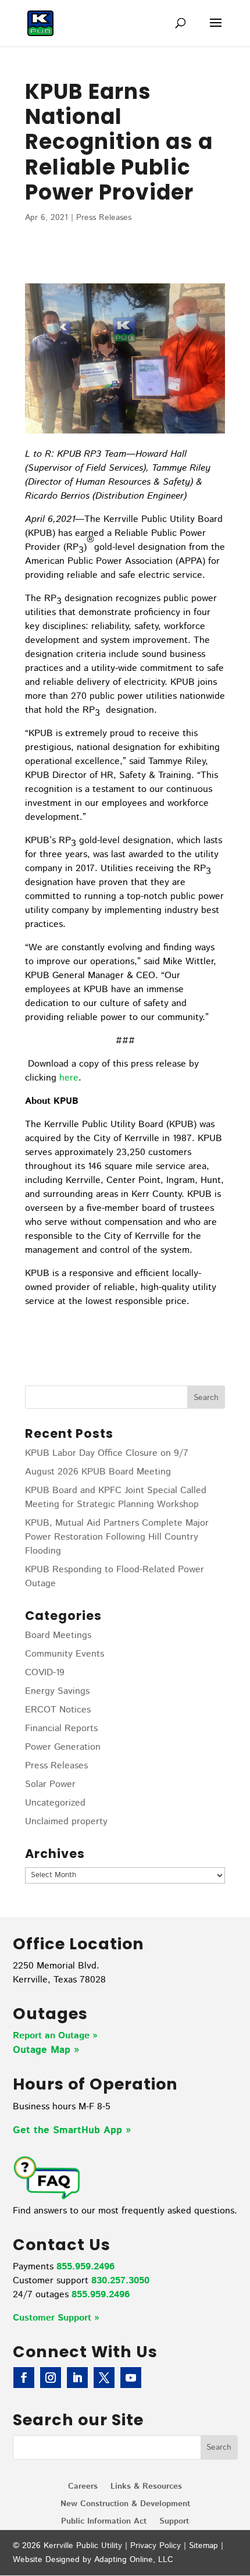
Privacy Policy (156, 2546)
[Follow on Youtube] (131, 2378)
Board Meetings (58, 1635)
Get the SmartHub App (69, 2130)
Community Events (65, 1654)
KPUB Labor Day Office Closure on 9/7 (107, 1453)
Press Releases (104, 218)
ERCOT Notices (58, 1710)
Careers (83, 2487)
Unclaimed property (66, 1822)
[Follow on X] (104, 2378)
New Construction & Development (125, 2505)
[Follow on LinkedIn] (77, 2378)
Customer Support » (56, 2318)
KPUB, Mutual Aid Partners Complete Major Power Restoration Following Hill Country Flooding (117, 1537)
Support (174, 2522)
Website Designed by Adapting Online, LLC (93, 2560)
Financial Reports (61, 1728)
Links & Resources (146, 2487)
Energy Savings (57, 1691)
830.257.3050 (120, 2281)
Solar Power (50, 1784)
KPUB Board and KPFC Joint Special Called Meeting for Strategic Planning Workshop (116, 1497)
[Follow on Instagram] (51, 2378)
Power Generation (63, 1747)
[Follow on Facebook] (24, 2378)
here (69, 1078)
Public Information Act (104, 2522)
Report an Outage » (55, 2036)
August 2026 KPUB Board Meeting (98, 1472)
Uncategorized (55, 1803)
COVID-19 (45, 1673)
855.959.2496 (85, 2267)
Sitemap (203, 2546)
